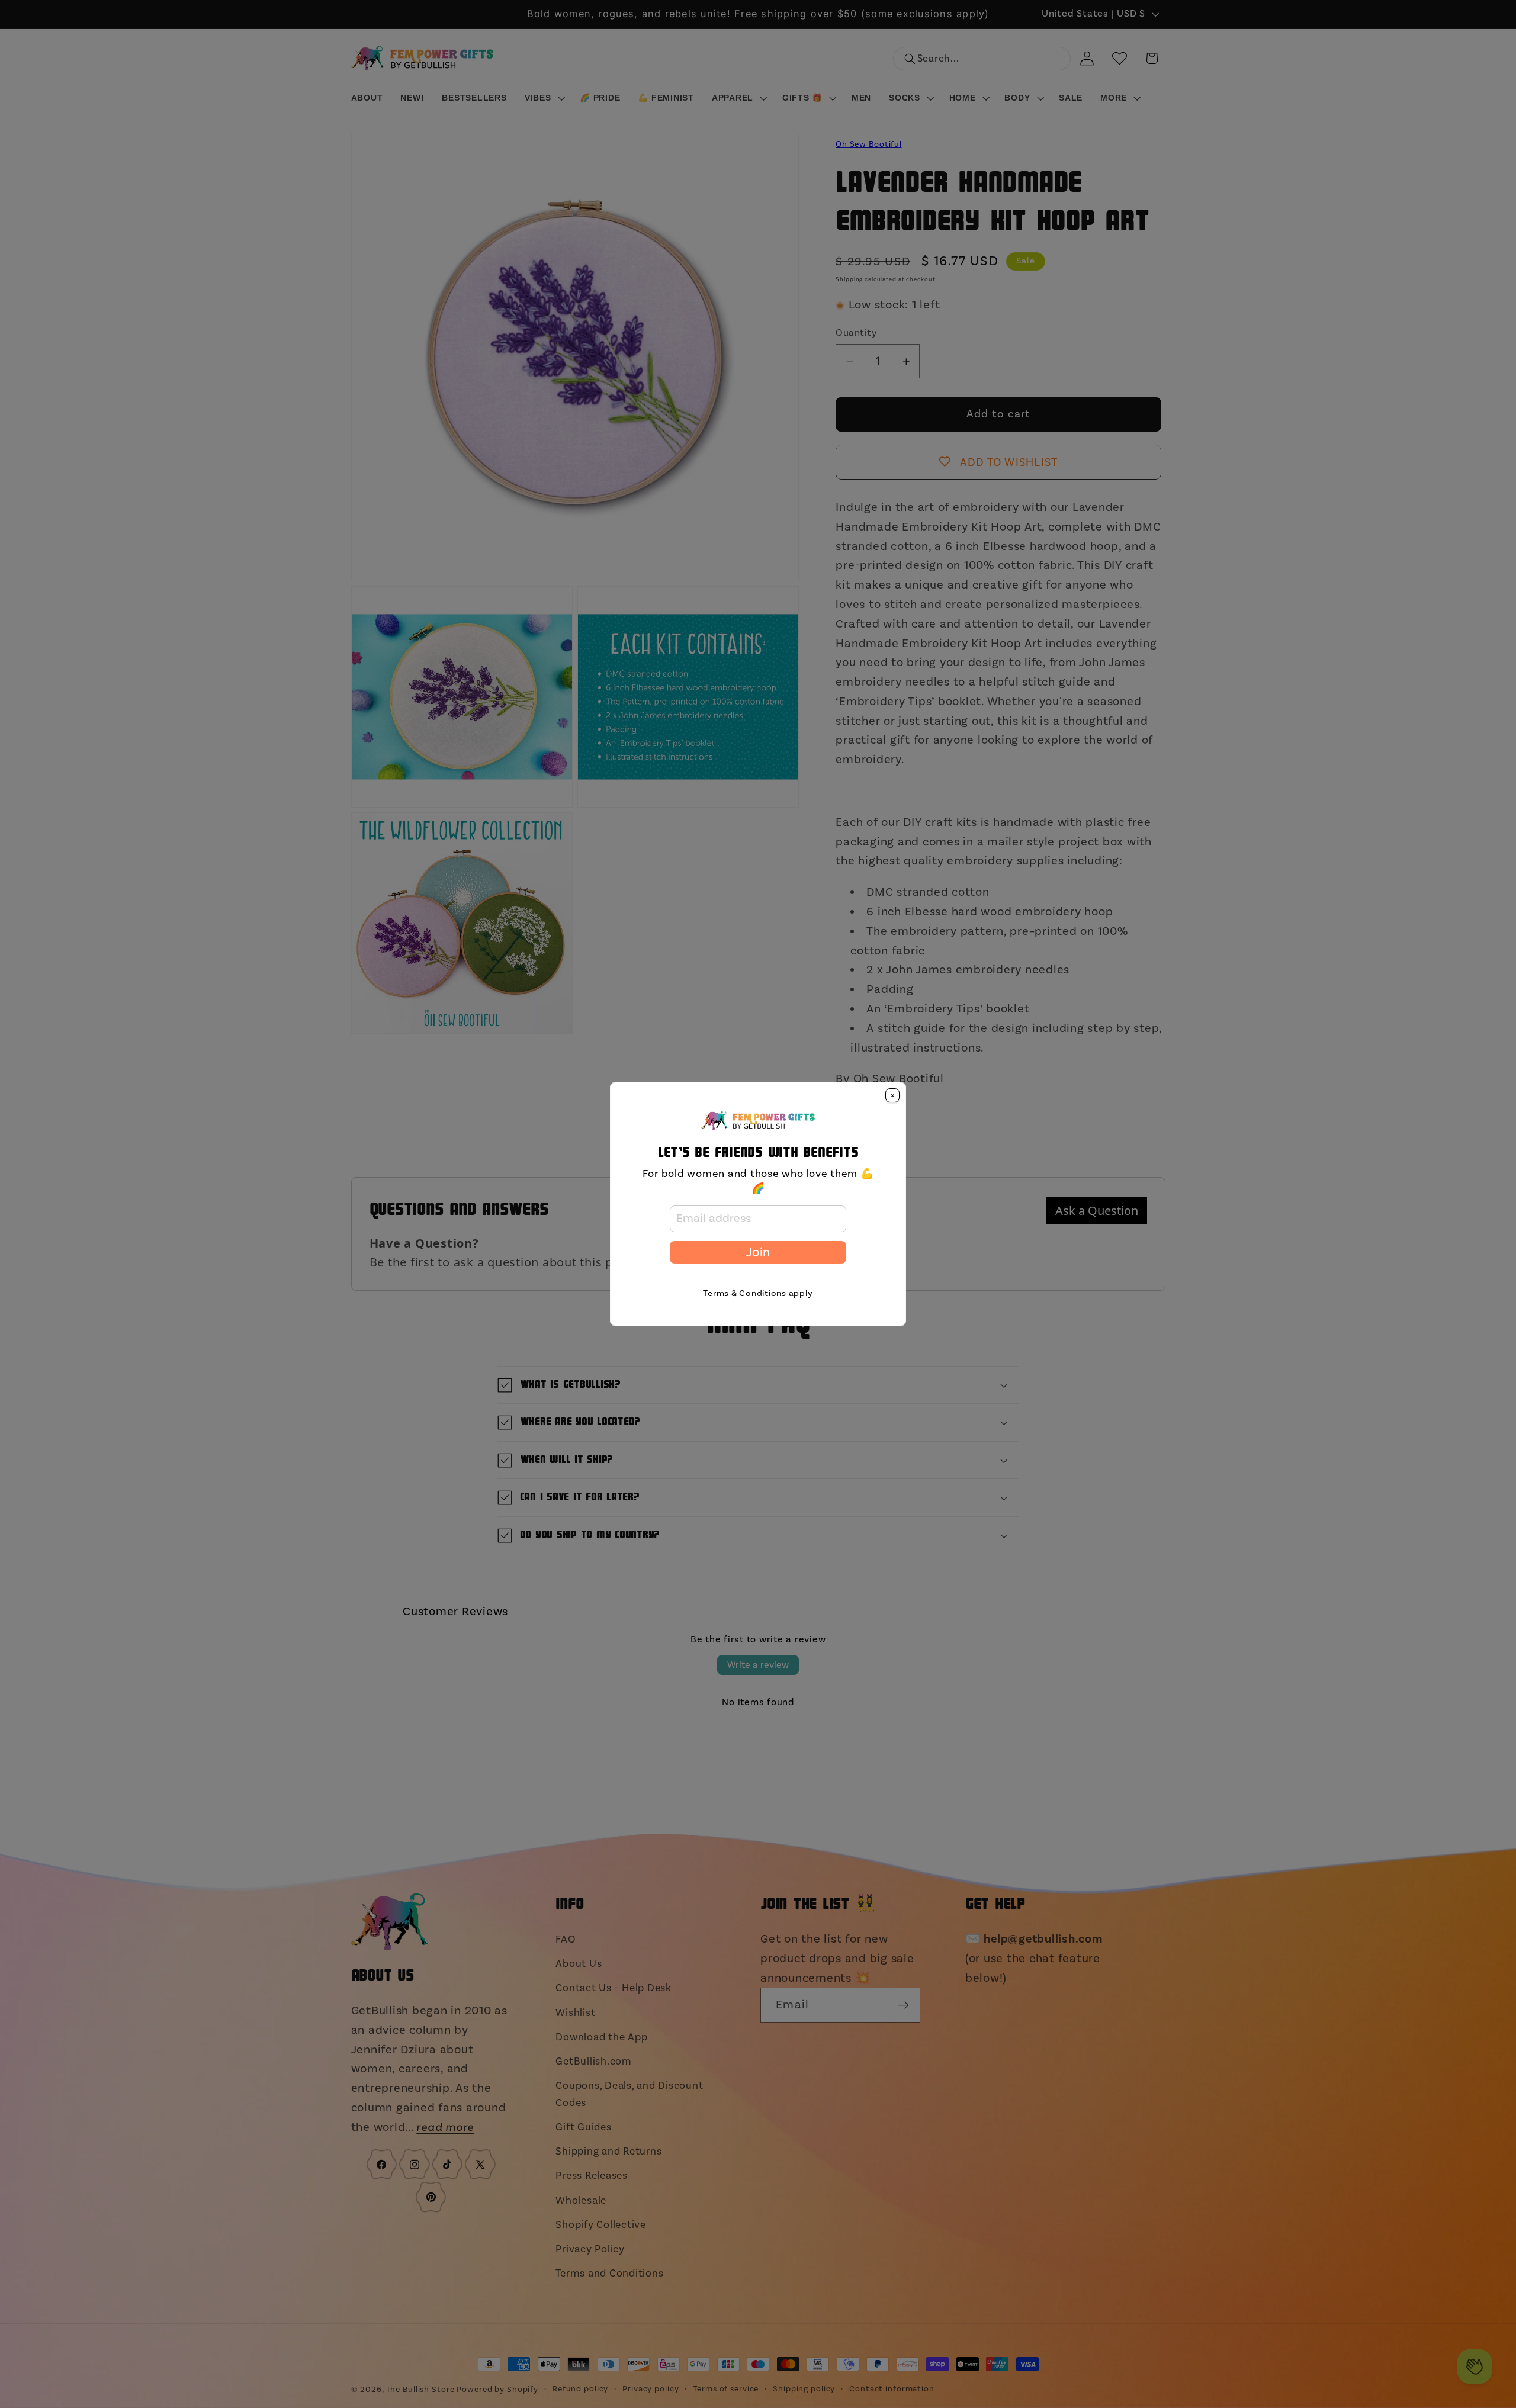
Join (758, 1252)
